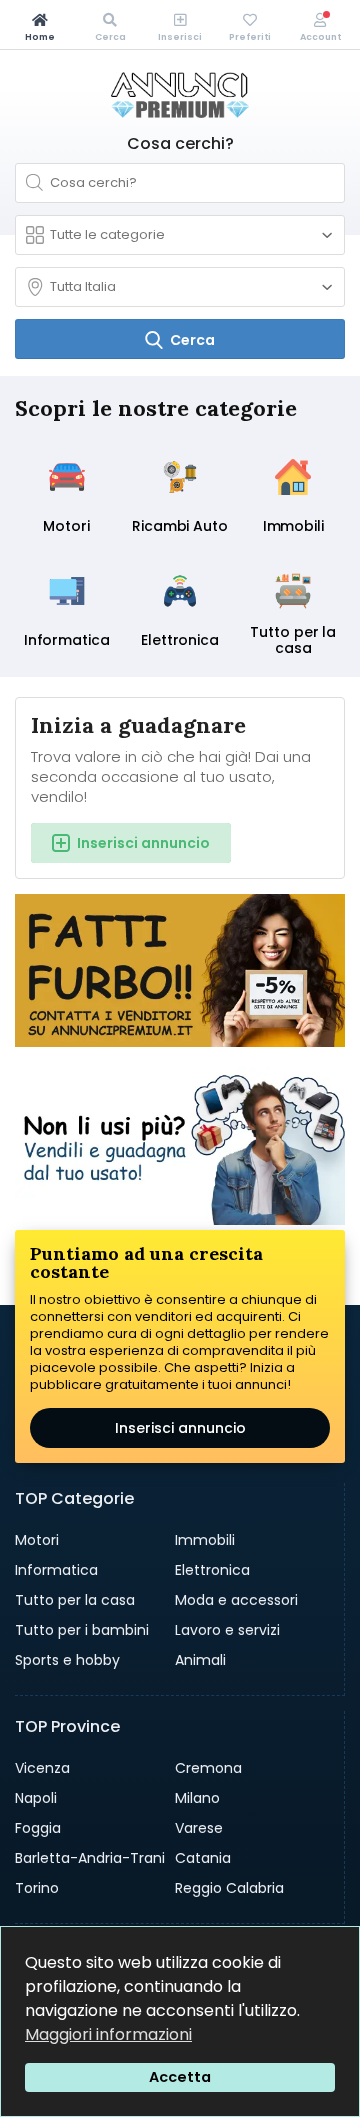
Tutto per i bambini (82, 1630)
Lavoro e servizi (227, 1630)
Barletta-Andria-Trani (90, 1858)
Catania (203, 1858)
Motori (37, 1540)
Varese (199, 1828)
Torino (37, 1888)
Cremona (208, 1768)
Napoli (36, 1798)
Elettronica (212, 1570)
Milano (197, 1798)
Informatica (56, 1570)
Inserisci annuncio (180, 1428)
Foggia (38, 1828)
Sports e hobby (67, 1660)
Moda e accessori (236, 1600)
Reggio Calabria (229, 1888)
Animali (200, 1660)
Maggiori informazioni (108, 2034)
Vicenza (42, 1768)
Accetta (180, 2077)
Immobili (205, 1540)
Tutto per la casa (75, 1600)
